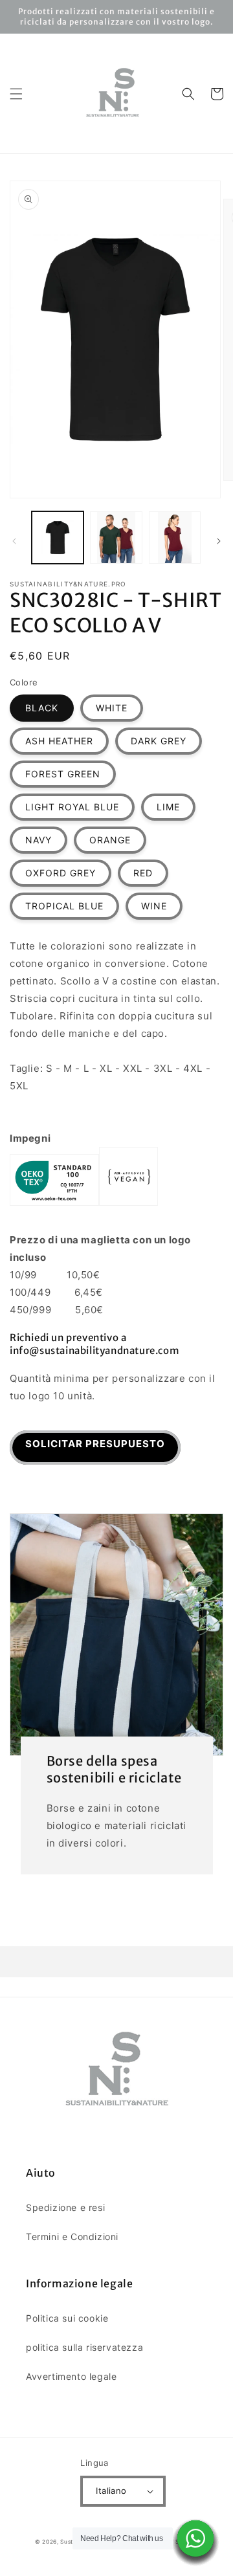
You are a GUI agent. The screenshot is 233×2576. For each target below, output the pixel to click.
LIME (168, 807)
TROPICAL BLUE (64, 906)
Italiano (111, 2491)
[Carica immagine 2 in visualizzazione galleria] (116, 537)
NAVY (39, 840)
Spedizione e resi (65, 2207)
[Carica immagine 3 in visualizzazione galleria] (175, 537)
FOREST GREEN (63, 774)
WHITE (112, 708)
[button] (16, 94)
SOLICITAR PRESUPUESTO (95, 1444)
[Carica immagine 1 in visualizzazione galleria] (58, 537)
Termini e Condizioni (72, 2237)
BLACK (42, 708)
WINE (154, 906)
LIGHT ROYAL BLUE (72, 807)
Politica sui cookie (67, 2318)
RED (143, 873)
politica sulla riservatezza (84, 2347)
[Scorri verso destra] (219, 541)
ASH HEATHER (59, 741)
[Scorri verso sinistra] (14, 541)
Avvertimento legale (71, 2376)
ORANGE (110, 840)
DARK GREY (159, 741)
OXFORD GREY (61, 873)
